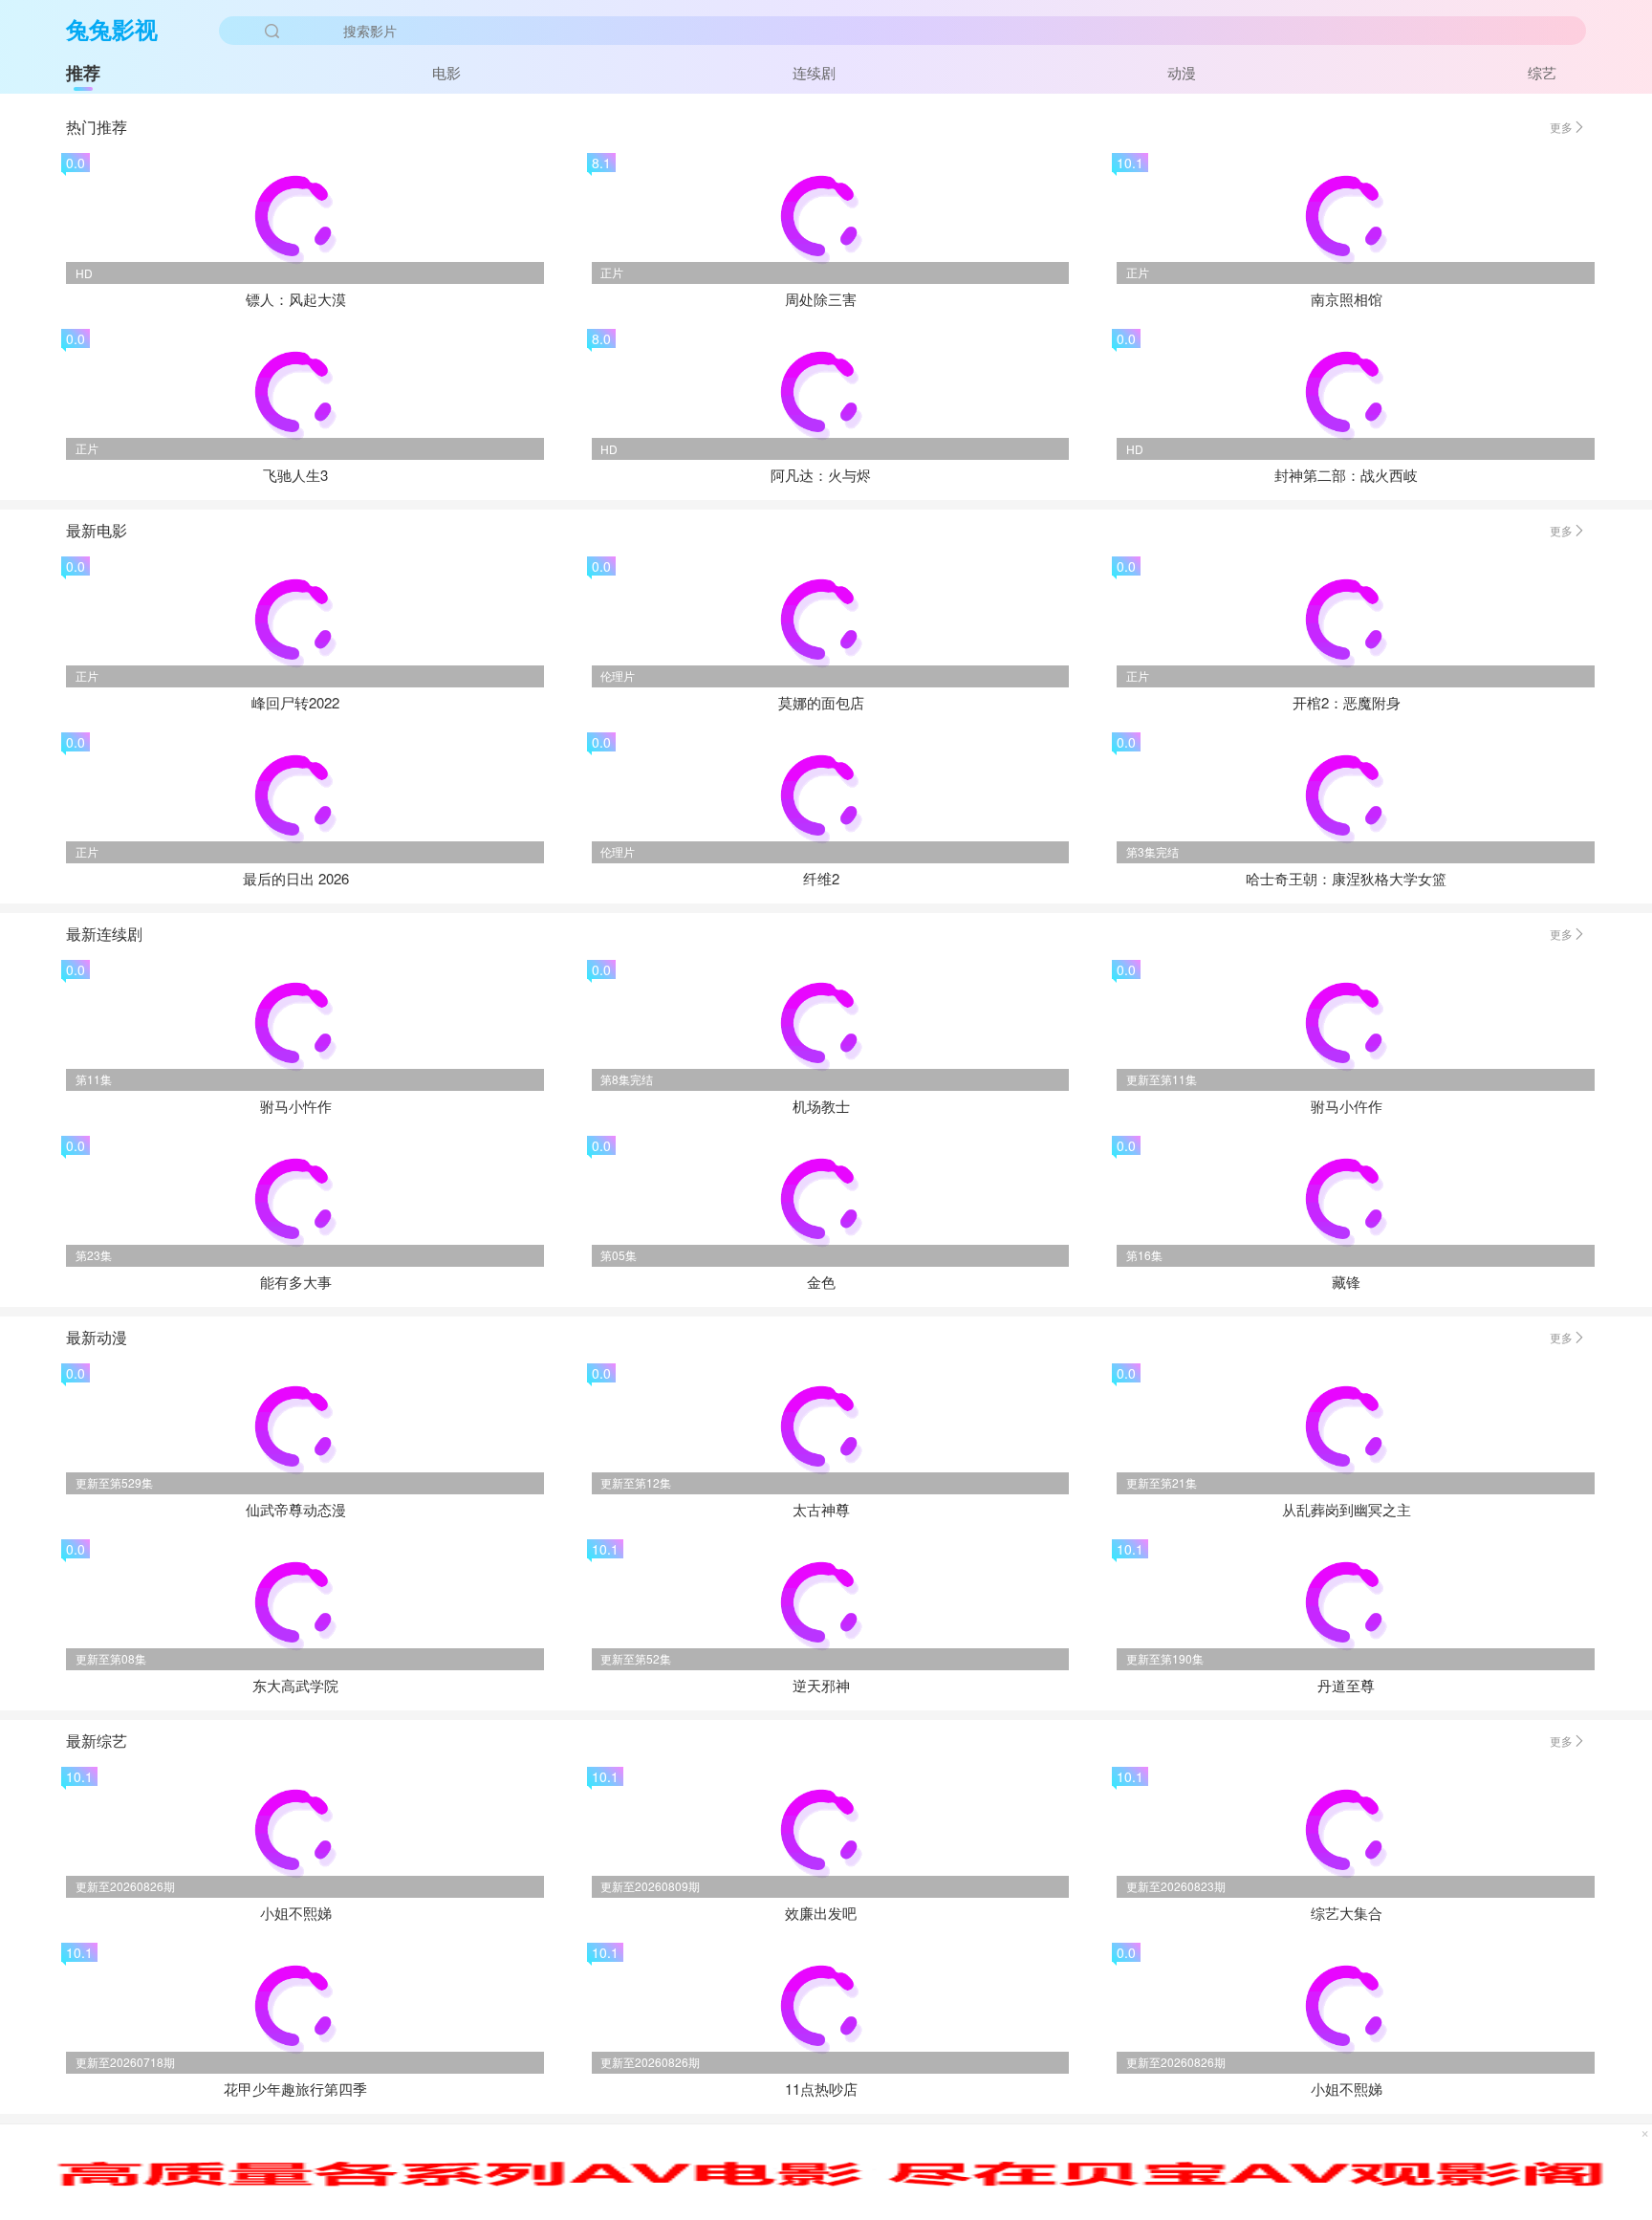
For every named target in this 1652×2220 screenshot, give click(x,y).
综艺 (1542, 72)
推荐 (83, 73)
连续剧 (814, 72)
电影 (446, 72)
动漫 (1182, 72)
